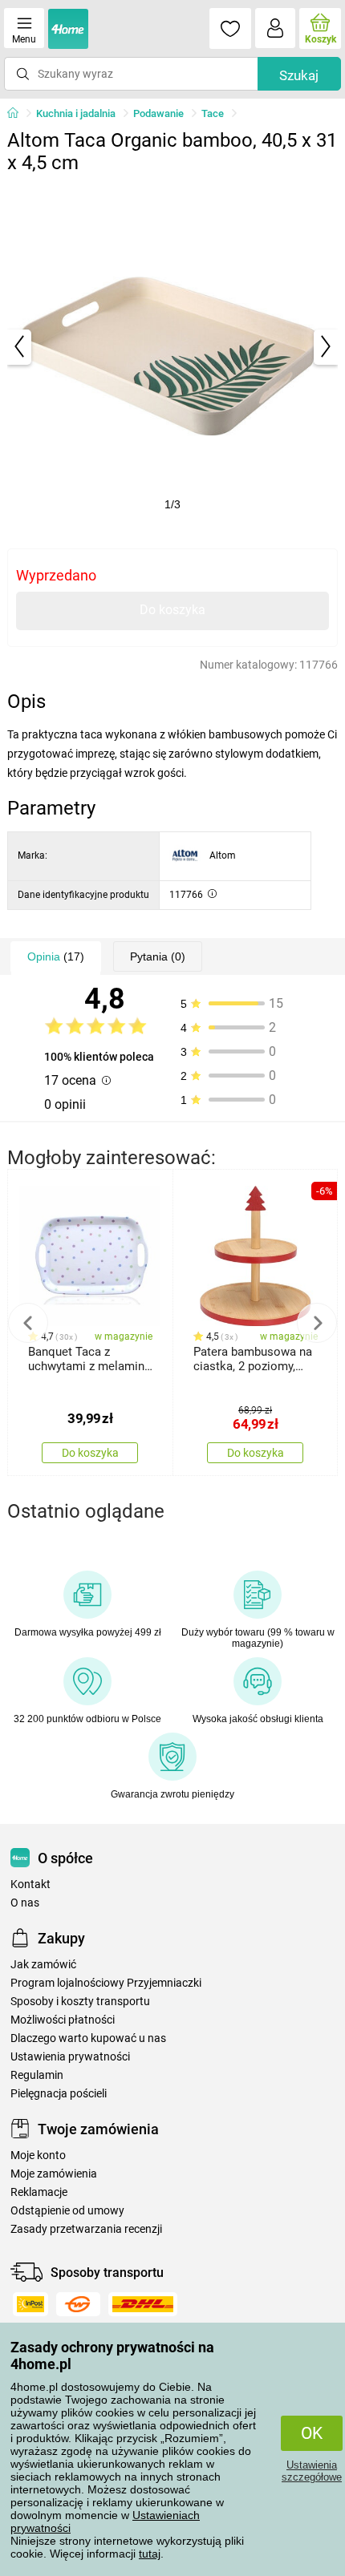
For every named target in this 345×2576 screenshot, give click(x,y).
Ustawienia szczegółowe (312, 2471)
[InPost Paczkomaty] (30, 2304)
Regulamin (37, 2075)
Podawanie (158, 113)
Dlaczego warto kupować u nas (88, 2038)
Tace (213, 113)
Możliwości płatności (63, 2020)
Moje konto (38, 2155)
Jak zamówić (43, 1965)
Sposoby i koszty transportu (80, 2002)
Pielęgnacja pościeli (59, 2094)
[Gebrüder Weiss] (78, 2304)
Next (317, 1323)
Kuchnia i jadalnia (76, 113)
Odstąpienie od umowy (67, 2211)
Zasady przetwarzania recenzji (86, 2229)
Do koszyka (172, 610)
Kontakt (30, 1884)
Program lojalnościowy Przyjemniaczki (106, 1983)
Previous (28, 1323)
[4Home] (18, 114)
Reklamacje (39, 2192)
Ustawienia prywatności (70, 2057)
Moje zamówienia (54, 2174)
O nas (25, 1903)
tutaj (150, 2554)
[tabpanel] (173, 347)
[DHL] (143, 2304)
